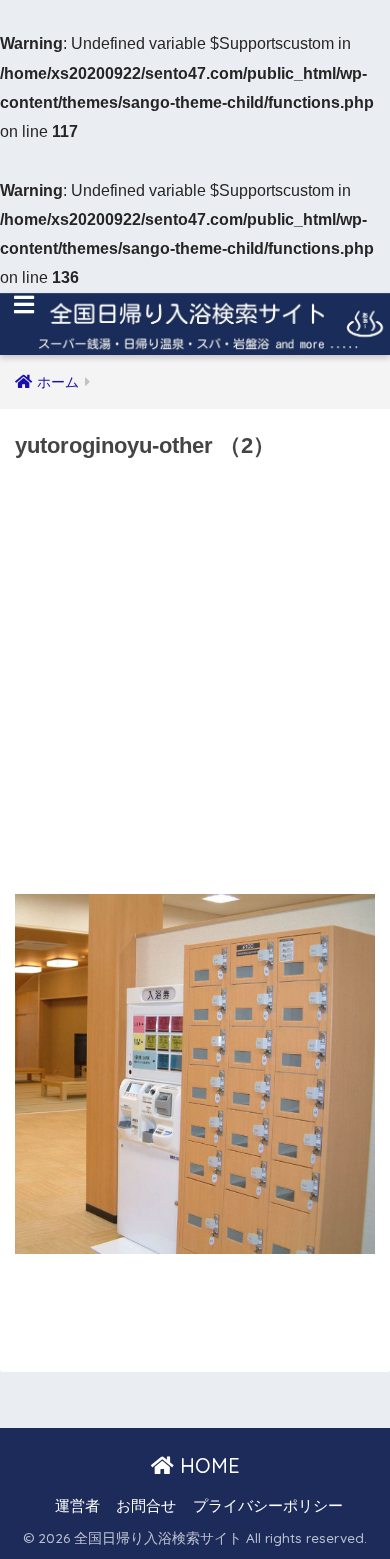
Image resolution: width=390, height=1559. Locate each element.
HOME (207, 1465)
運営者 (77, 1506)
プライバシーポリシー (268, 1506)
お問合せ (146, 1506)
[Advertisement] (195, 683)
